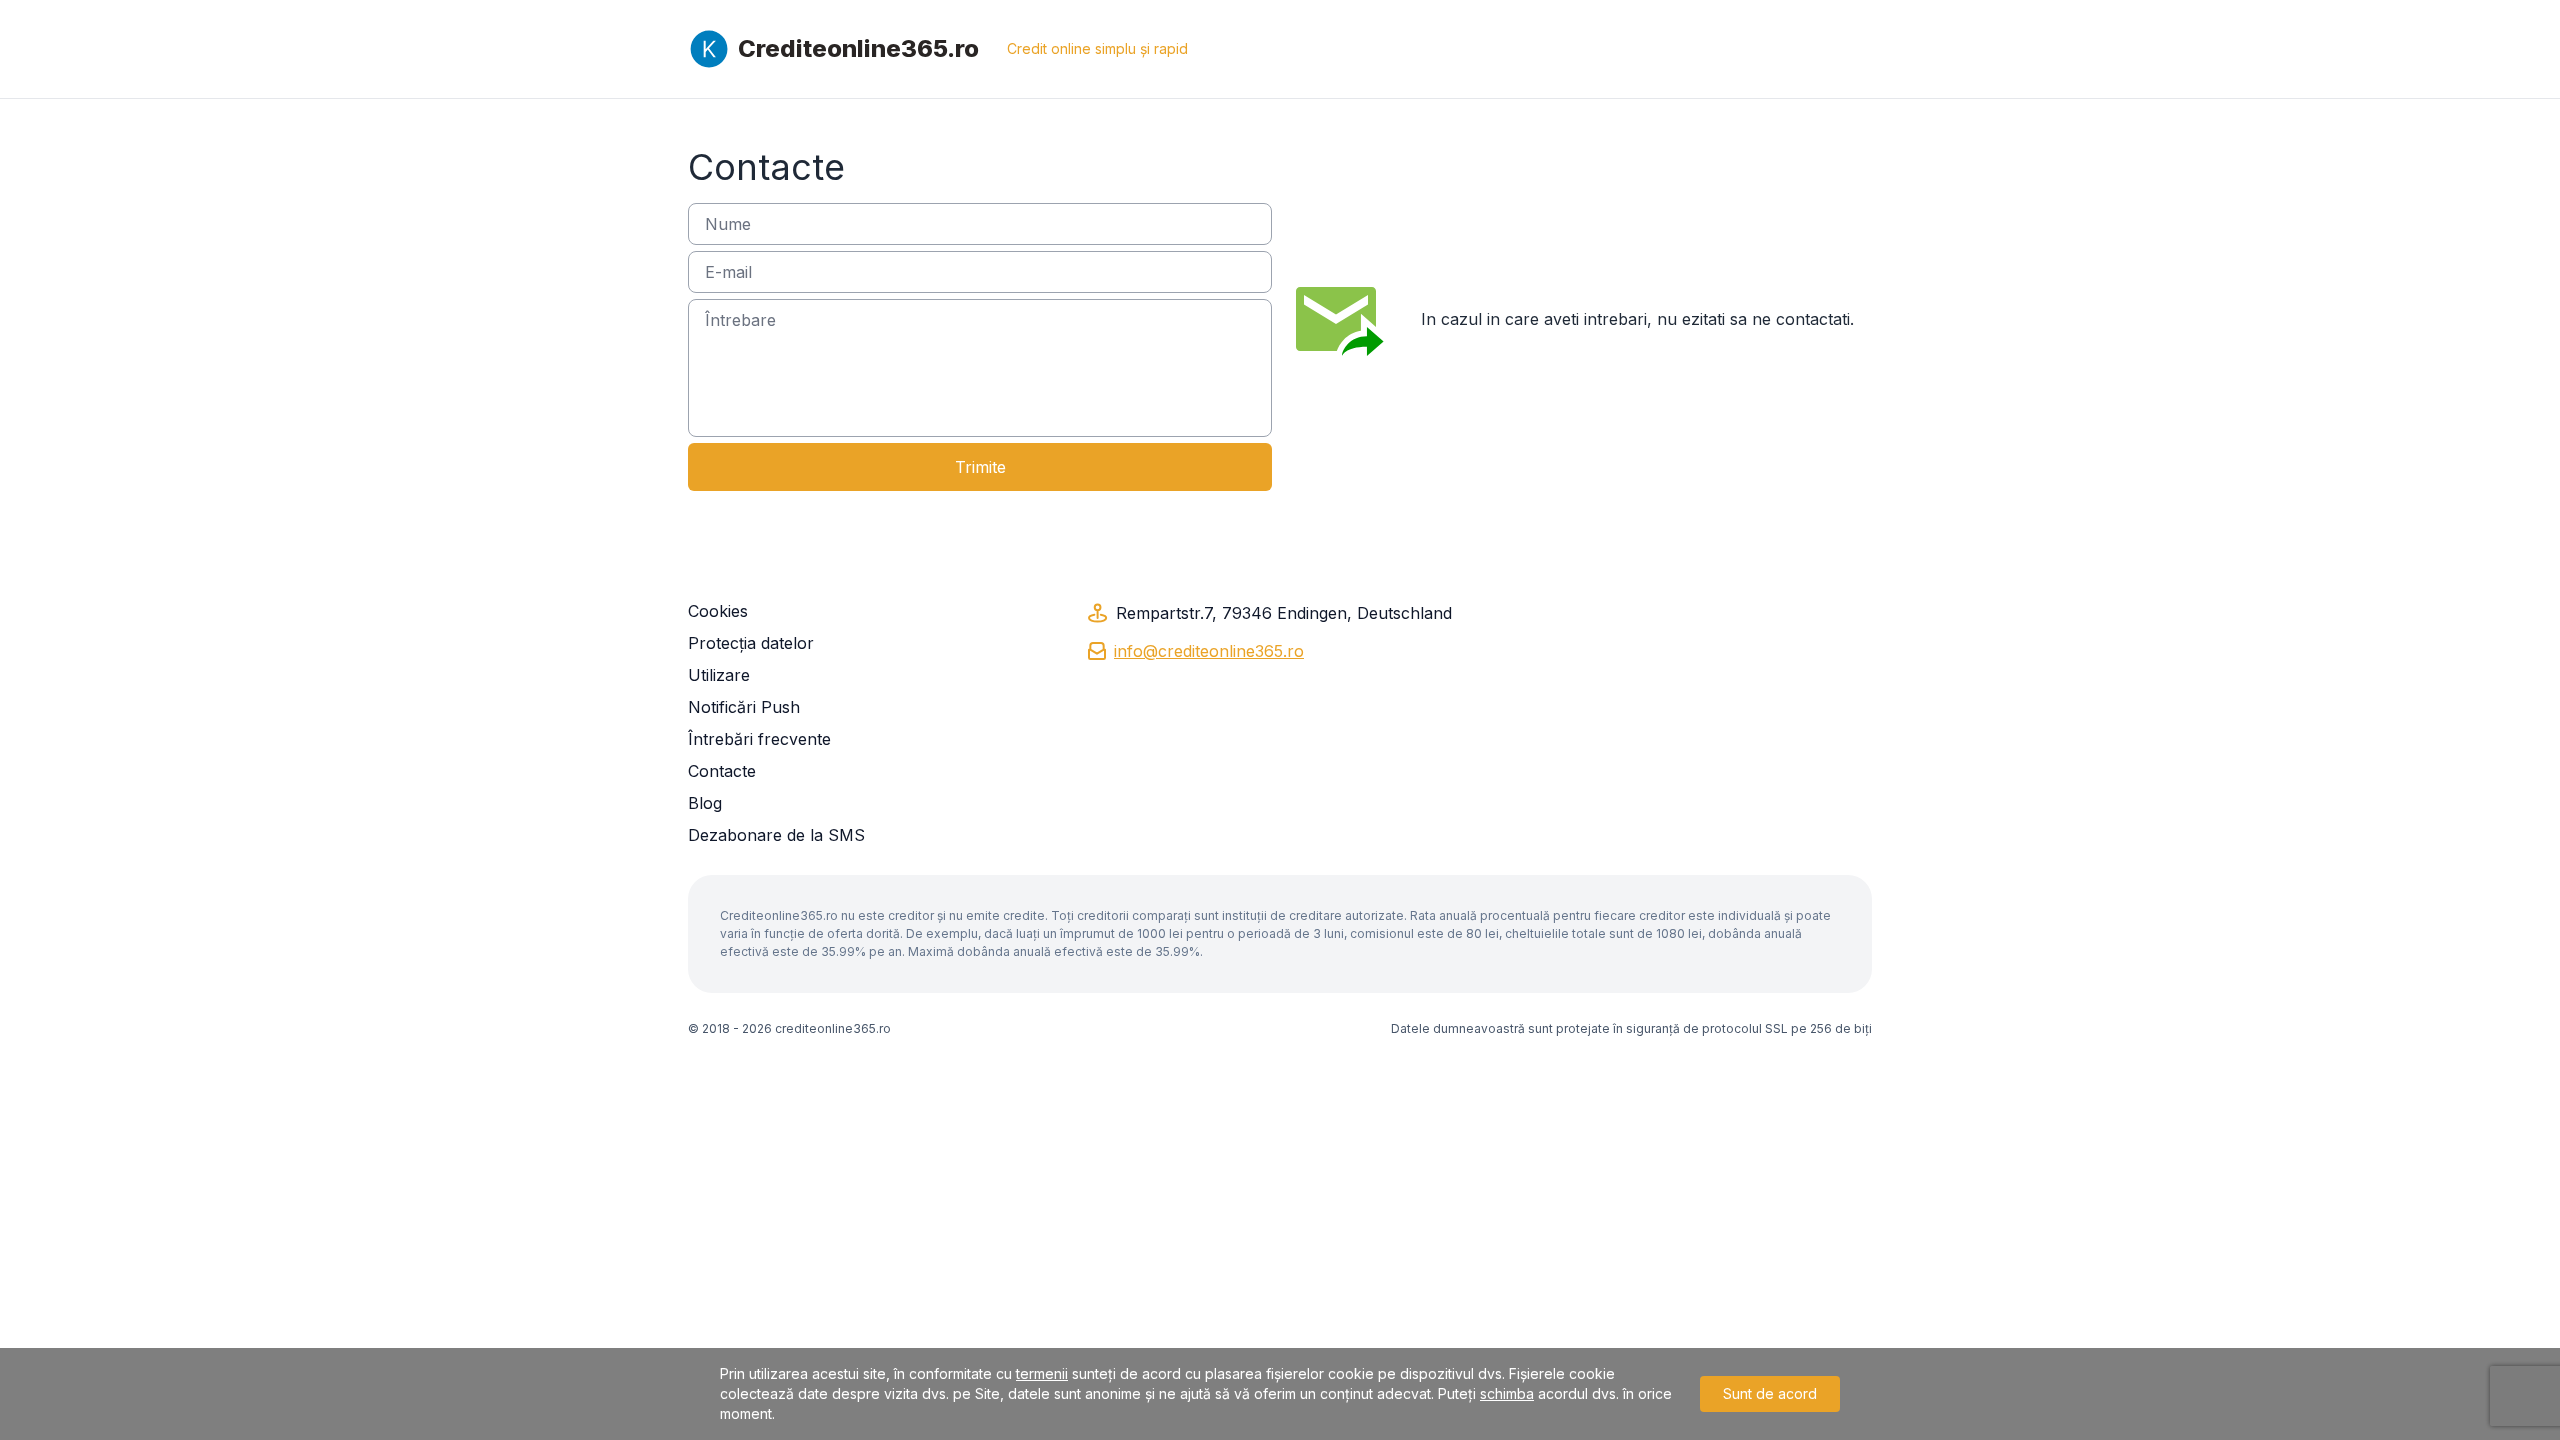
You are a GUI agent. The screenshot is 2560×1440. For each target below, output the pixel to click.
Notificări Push (744, 707)
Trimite (980, 467)
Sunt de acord (1770, 1393)
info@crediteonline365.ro (1209, 651)
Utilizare (719, 675)
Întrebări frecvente (759, 739)
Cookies (718, 611)
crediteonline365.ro (833, 1028)
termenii (1042, 1373)
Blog (705, 803)
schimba (1507, 1393)
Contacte (722, 771)
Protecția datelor (751, 643)
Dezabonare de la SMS (776, 835)
